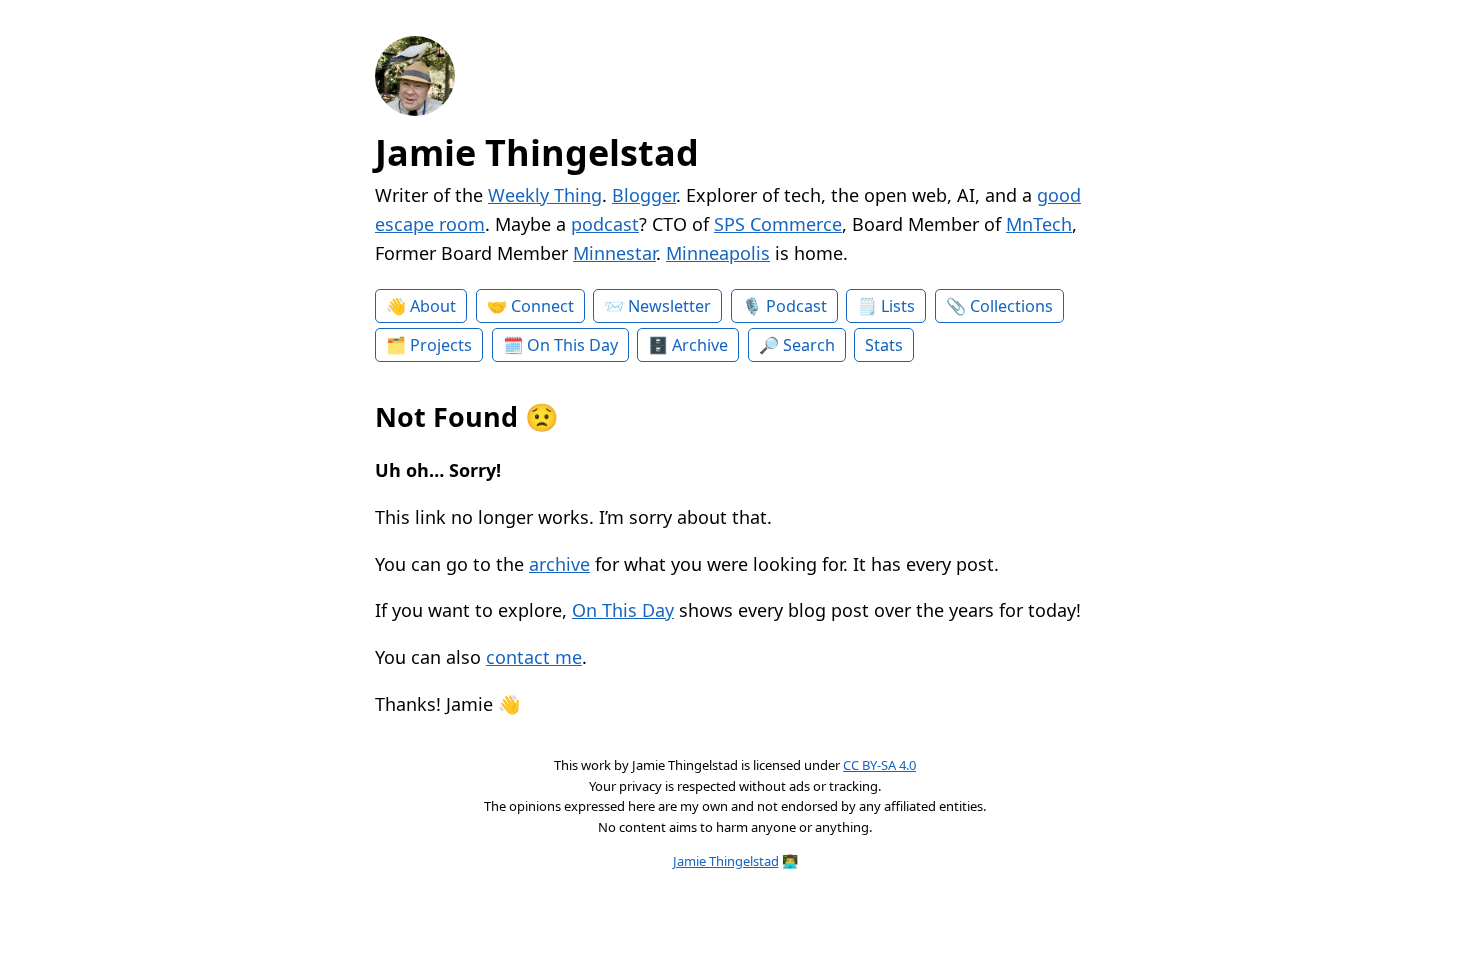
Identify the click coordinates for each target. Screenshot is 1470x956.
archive (559, 564)
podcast (605, 224)
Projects (441, 345)
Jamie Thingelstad (537, 152)
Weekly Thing (545, 195)
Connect (542, 306)
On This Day (572, 345)
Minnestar (614, 253)
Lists (898, 306)
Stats (884, 345)
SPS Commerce (778, 224)
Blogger (644, 195)
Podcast (796, 306)
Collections (1011, 306)
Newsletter (669, 306)
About (433, 306)
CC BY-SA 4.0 (879, 765)
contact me (534, 657)
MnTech (1039, 224)
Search (809, 345)
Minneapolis (718, 253)
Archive (700, 345)
